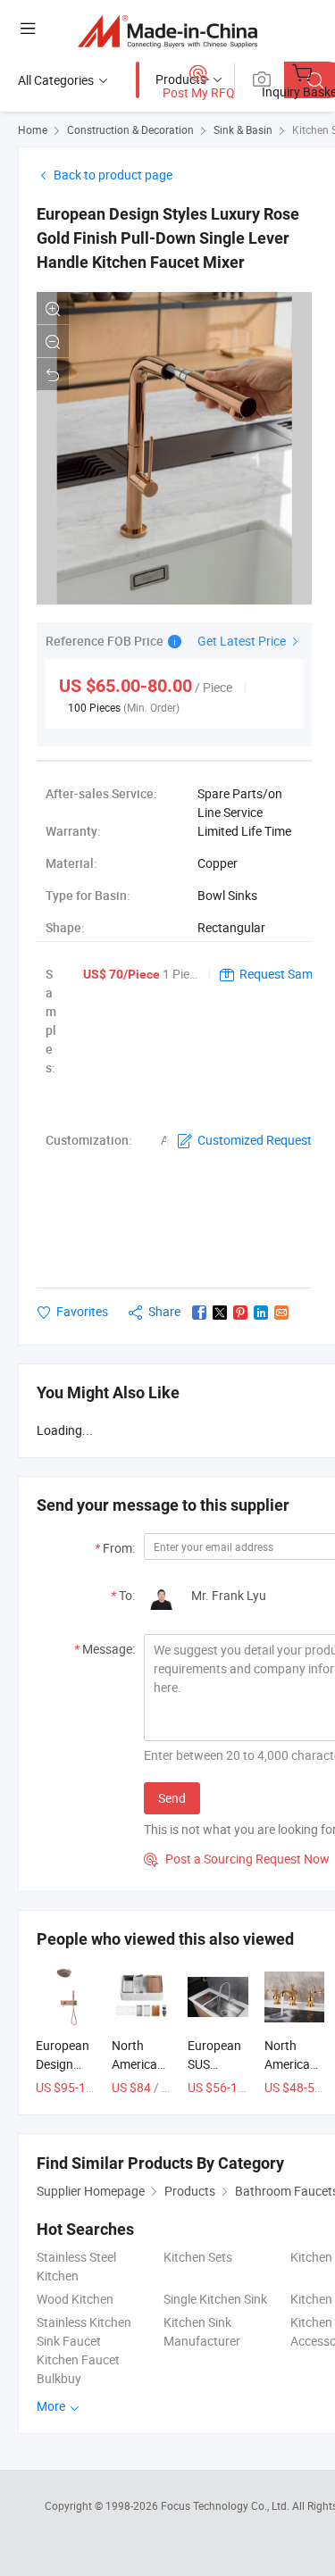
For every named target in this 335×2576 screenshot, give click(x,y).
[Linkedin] (261, 1313)
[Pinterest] (240, 1313)
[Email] (281, 1313)
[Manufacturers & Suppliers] (167, 31)
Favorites (82, 1311)
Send (172, 1798)
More (52, 2406)
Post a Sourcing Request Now (237, 1859)
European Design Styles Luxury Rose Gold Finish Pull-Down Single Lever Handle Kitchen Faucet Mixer (168, 238)
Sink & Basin (243, 129)
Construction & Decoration (130, 129)
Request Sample (284, 974)
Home (33, 129)
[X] (220, 1313)
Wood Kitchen (75, 2299)
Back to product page (113, 175)
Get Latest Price (243, 641)
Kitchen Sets (198, 2257)
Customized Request (255, 1140)
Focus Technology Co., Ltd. (226, 2505)
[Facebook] (199, 1313)
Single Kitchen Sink (215, 2299)
